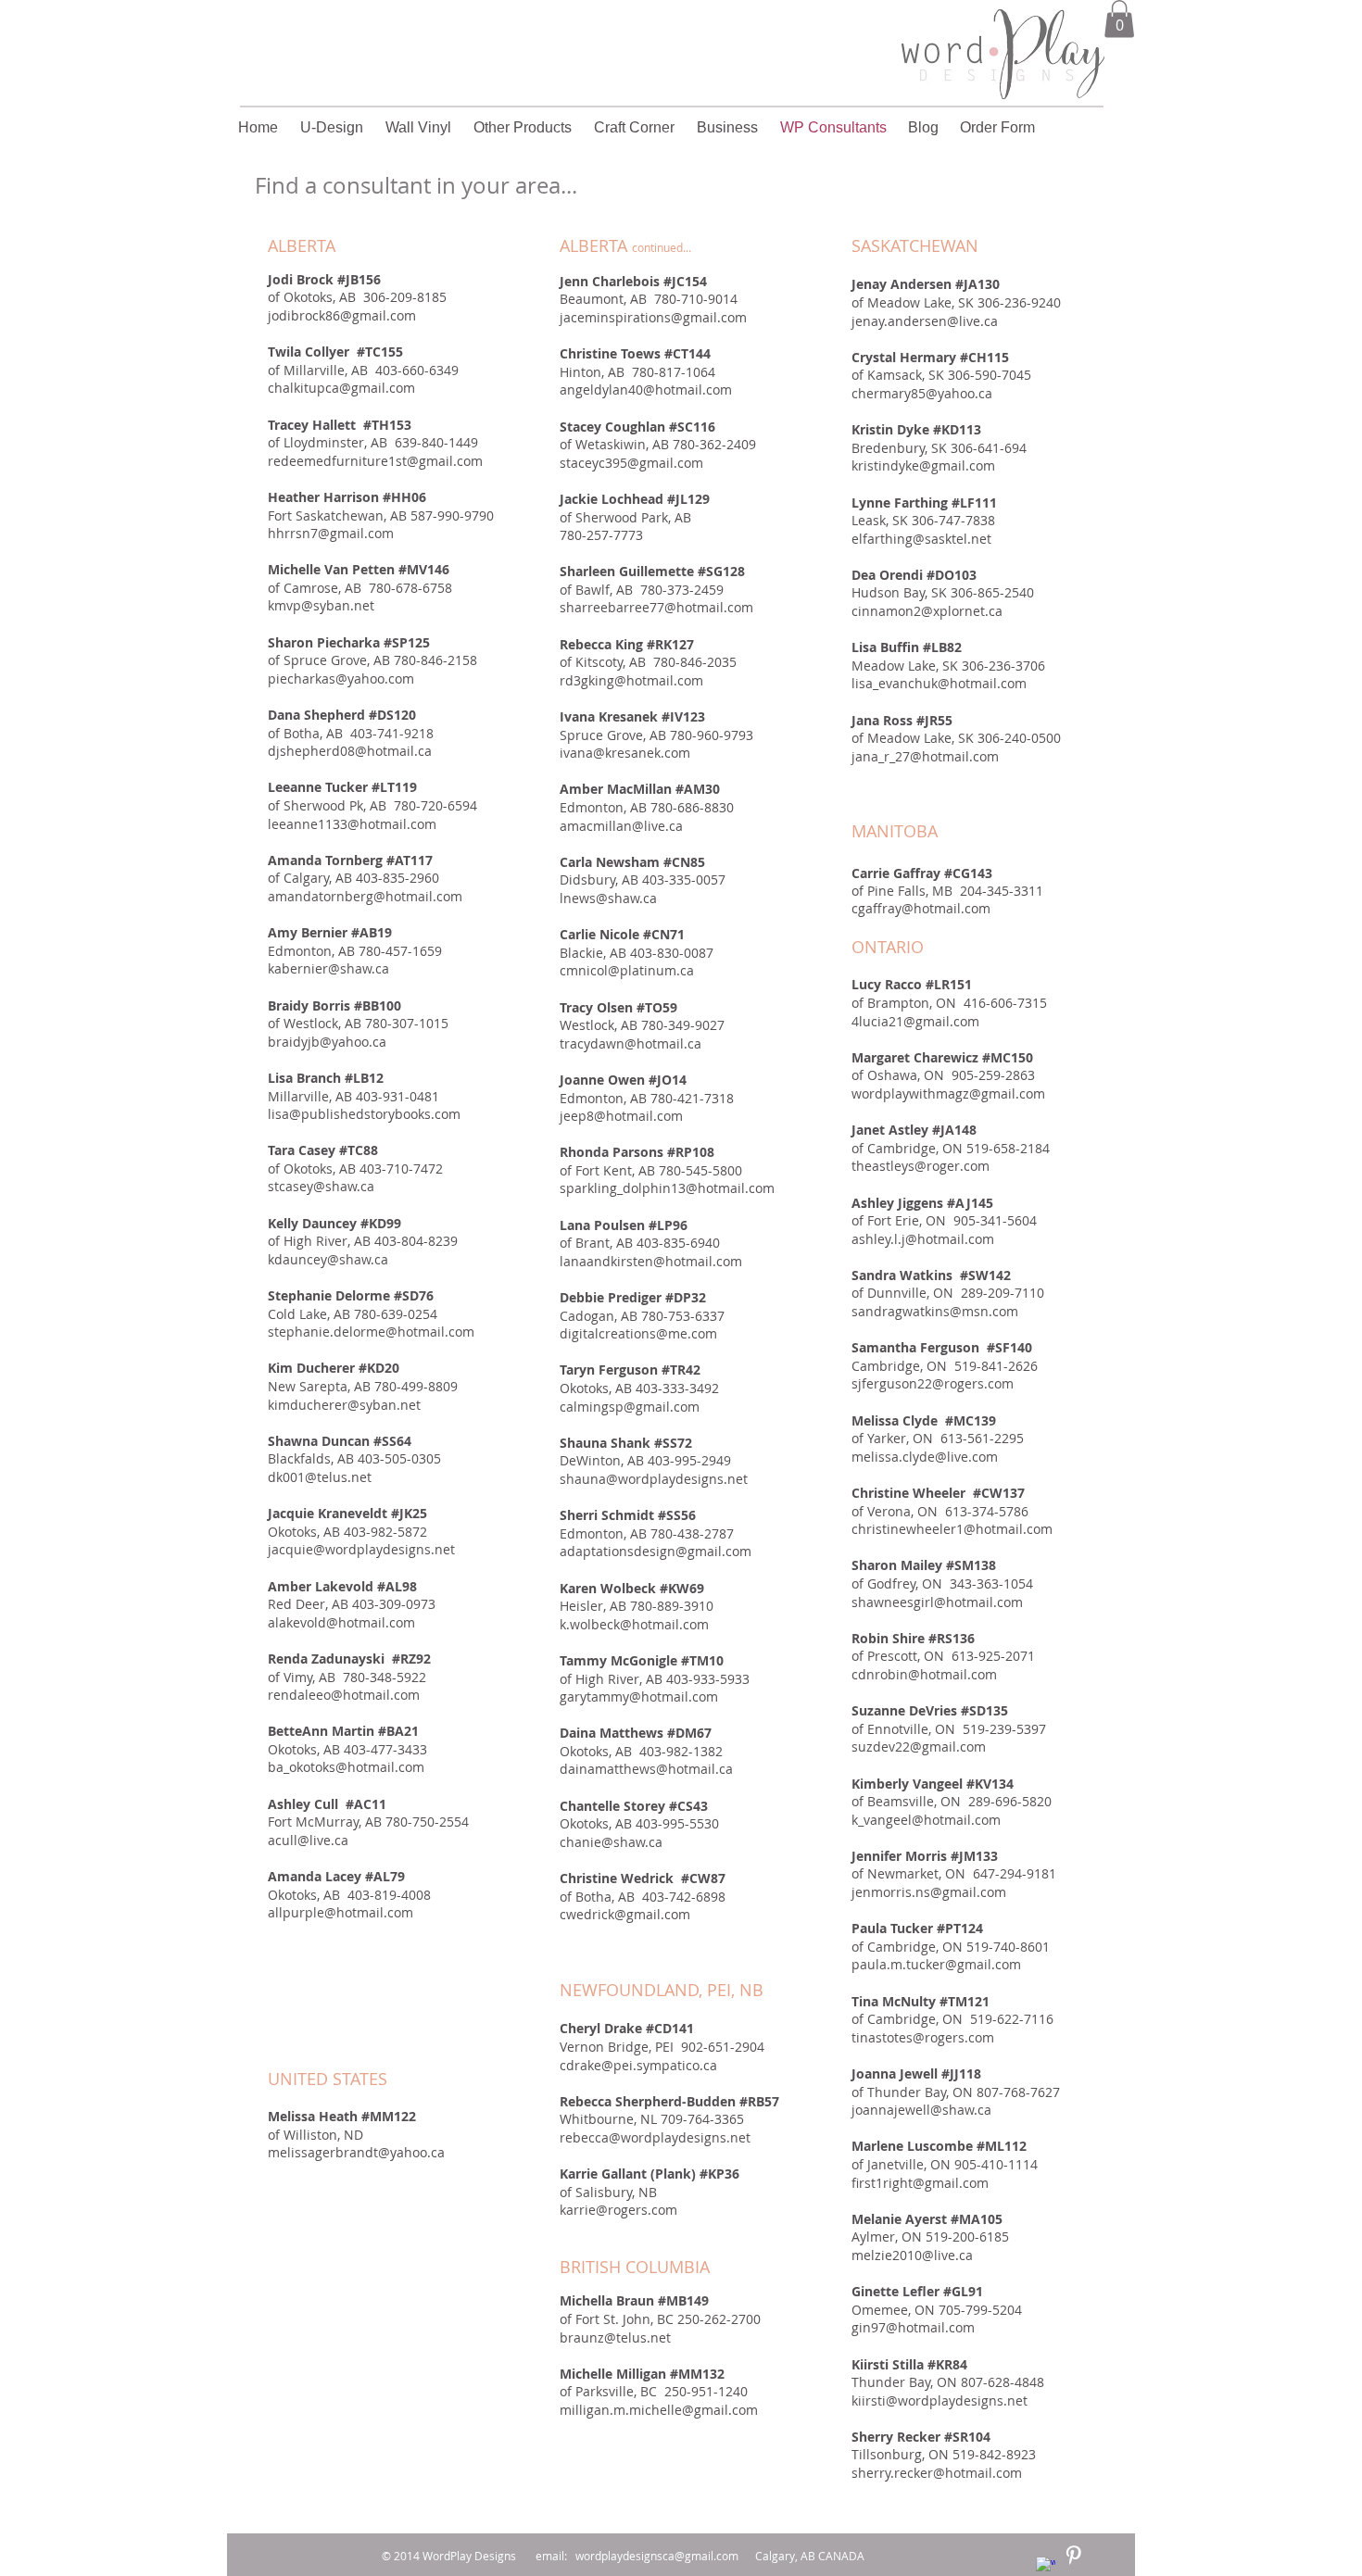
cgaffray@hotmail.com (921, 908)
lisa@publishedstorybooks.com (364, 1114)
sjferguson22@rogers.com (933, 1383)
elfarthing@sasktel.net (921, 539)
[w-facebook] (1046, 2566)
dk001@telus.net (320, 1477)
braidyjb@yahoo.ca (327, 1042)
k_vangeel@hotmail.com (926, 1820)
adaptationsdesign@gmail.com (656, 1551)
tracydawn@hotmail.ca (631, 1043)
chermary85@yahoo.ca (922, 393)
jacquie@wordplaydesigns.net (361, 1549)
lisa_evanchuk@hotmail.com (939, 683)
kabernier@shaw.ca (328, 968)
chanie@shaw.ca (611, 1842)
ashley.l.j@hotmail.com (923, 1239)
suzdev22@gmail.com (919, 1747)
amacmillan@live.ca (621, 826)
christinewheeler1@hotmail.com (952, 1529)
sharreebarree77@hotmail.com (656, 607)
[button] (1119, 19)
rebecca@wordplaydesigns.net (655, 2137)
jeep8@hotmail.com (621, 1116)
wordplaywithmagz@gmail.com (948, 1093)
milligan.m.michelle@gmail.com (659, 2410)
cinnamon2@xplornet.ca (927, 611)
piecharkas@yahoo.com (341, 679)
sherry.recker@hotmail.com (937, 2473)
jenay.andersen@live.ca (925, 321)
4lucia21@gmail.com (915, 1021)
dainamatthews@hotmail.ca (646, 1769)
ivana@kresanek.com (625, 753)
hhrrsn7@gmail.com (331, 533)
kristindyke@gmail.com (923, 465)
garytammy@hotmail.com (639, 1696)
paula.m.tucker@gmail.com (936, 1964)
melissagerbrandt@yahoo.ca (356, 2152)
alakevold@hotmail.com (341, 1622)
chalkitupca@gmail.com (341, 388)
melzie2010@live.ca (912, 2255)
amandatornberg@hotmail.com (365, 896)
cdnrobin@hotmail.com (924, 1674)
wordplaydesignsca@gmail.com (657, 2556)
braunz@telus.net (615, 2337)
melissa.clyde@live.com (925, 1457)
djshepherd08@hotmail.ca (350, 751)
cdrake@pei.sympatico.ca (638, 2065)
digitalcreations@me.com (638, 1333)
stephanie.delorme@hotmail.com (371, 1332)
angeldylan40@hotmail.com (646, 390)
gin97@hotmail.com (913, 2327)
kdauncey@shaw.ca (328, 1259)
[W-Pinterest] (1073, 2555)
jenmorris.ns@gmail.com (929, 1892)
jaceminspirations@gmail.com (653, 317)
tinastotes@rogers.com (923, 2037)
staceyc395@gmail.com (631, 463)
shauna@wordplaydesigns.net (654, 1479)
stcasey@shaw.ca (321, 1186)
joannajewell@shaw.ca (921, 2110)
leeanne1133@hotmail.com (352, 824)
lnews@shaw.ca (608, 898)
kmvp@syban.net (321, 605)
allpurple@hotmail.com (340, 1912)
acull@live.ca (308, 1840)
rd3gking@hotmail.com (631, 680)
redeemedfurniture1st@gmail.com (375, 461)
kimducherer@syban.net (344, 1405)
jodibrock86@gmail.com (342, 315)
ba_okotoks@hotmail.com (346, 1767)
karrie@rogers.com (618, 2210)
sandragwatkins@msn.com (935, 1311)
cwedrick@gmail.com (625, 1914)
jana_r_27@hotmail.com (925, 756)
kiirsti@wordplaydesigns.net (940, 2400)
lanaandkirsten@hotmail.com (651, 1261)
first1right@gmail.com (920, 2183)
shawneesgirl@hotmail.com (937, 1602)
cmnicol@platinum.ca (627, 970)
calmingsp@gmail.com (630, 1407)
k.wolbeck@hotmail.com (634, 1624)
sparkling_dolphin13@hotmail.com (667, 1188)
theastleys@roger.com (921, 1166)
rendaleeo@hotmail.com (344, 1695)
